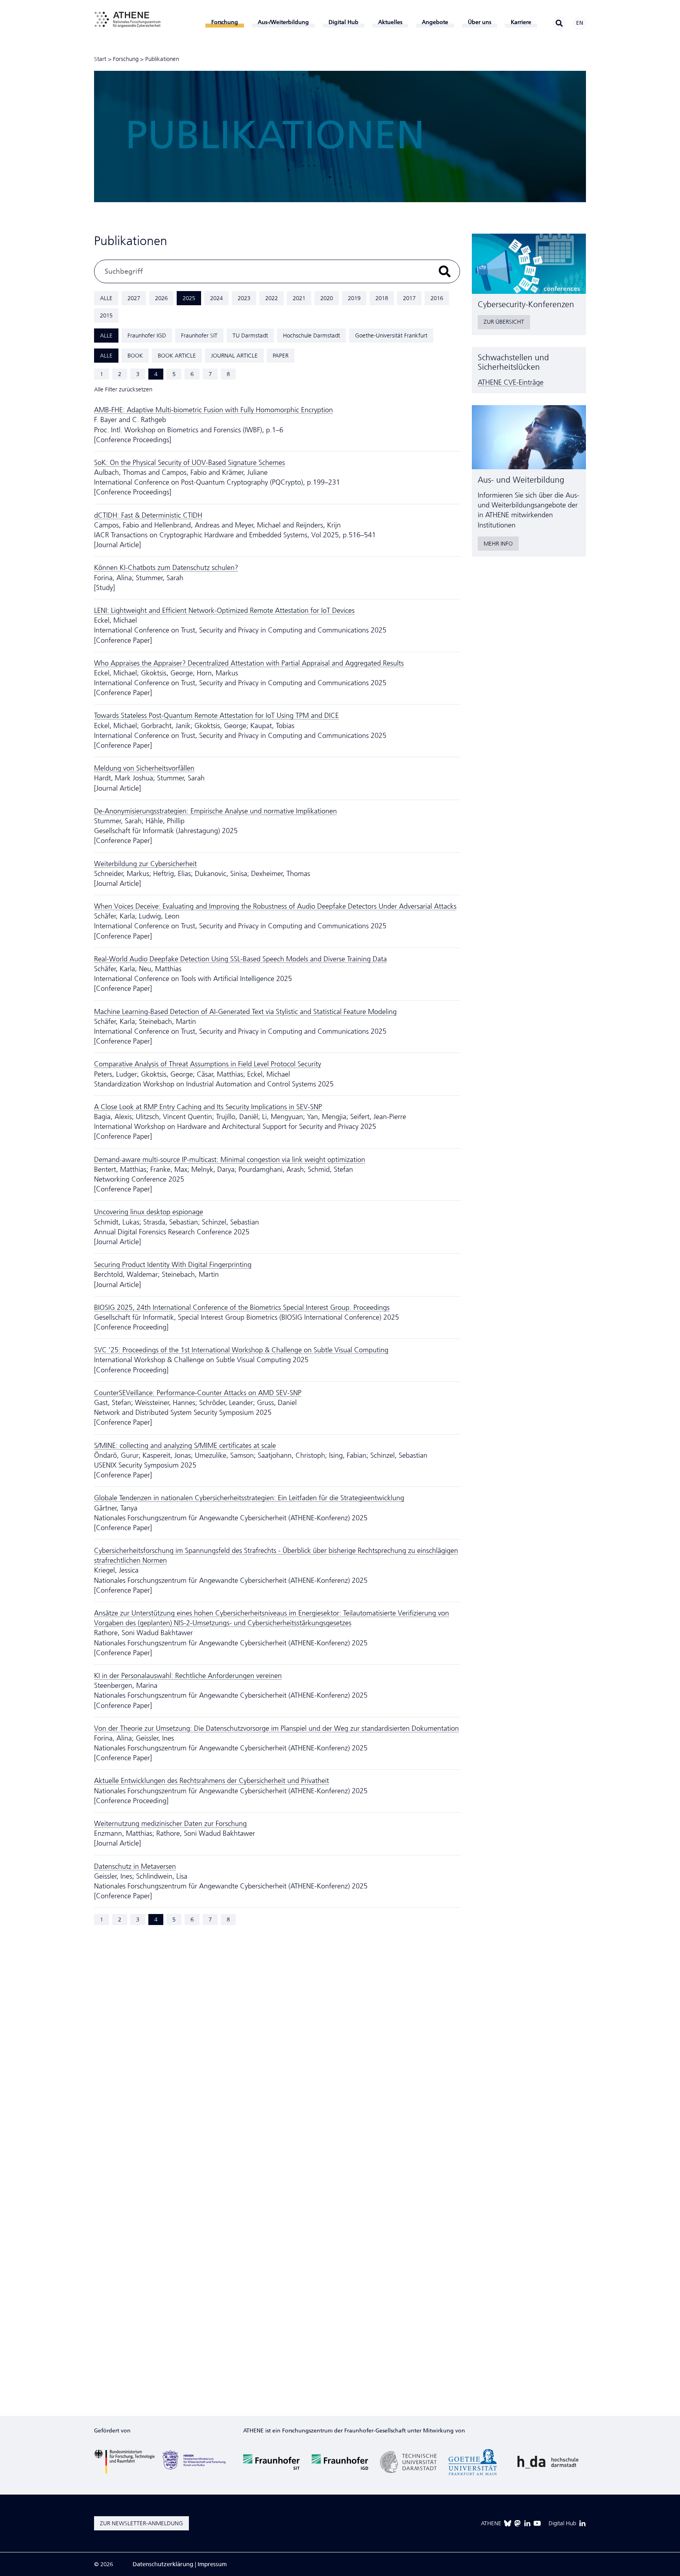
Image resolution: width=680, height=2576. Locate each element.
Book (135, 356)
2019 (354, 298)
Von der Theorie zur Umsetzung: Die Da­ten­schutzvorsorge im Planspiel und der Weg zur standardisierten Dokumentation (276, 1728)
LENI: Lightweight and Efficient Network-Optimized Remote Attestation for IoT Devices (224, 610)
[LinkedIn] (527, 2523)
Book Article (177, 356)
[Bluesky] (508, 2523)
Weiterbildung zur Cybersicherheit (145, 864)
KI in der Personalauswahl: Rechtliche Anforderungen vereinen (188, 1676)
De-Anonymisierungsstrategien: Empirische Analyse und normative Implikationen (215, 811)
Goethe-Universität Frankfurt (391, 336)
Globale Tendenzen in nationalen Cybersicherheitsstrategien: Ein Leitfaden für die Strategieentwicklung (249, 1498)
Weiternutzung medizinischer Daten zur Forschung (170, 1824)
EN (580, 23)
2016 (437, 298)
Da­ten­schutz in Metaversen (135, 1866)
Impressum (212, 2564)
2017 (409, 298)
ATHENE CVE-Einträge (511, 382)
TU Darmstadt (250, 336)
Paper (281, 356)
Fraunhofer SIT (199, 336)
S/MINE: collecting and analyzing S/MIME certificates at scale (185, 1446)
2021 (299, 298)
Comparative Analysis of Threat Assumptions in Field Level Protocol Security (208, 1064)
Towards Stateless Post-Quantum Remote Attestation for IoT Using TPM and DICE (216, 715)
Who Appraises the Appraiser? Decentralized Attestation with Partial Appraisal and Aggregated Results (249, 663)
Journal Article (234, 356)
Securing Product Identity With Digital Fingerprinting (173, 1265)
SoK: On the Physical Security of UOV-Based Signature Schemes (189, 463)
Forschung (126, 59)
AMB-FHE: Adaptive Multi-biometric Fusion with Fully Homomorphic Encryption (213, 410)
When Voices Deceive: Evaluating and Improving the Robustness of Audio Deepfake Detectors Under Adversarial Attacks (275, 906)
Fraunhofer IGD (147, 336)
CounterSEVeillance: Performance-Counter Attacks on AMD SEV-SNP (198, 1393)
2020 (327, 298)
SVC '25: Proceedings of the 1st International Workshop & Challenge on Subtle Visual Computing (241, 1350)
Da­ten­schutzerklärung (163, 2564)
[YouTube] (537, 2523)
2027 (134, 298)
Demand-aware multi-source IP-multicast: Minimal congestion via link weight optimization (230, 1160)
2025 (189, 298)
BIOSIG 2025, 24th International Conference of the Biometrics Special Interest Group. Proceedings (242, 1307)
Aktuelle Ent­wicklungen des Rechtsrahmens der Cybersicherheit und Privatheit (212, 1781)
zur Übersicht (504, 322)
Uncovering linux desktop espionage (149, 1212)
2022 (272, 298)
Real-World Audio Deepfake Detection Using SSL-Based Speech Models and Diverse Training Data (240, 959)
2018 (382, 298)
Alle (106, 298)
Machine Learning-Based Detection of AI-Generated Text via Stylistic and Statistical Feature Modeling (245, 1012)
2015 (106, 315)
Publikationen (162, 59)
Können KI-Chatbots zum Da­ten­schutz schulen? (166, 568)
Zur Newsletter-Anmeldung (141, 2523)
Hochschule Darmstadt (311, 336)
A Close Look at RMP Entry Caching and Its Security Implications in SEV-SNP (208, 1107)
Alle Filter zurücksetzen (123, 389)
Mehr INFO (498, 544)
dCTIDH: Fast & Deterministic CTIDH (148, 515)
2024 (216, 298)
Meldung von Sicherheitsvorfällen (144, 768)
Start (100, 59)
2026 (161, 298)
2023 (244, 298)
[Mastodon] (517, 2523)
